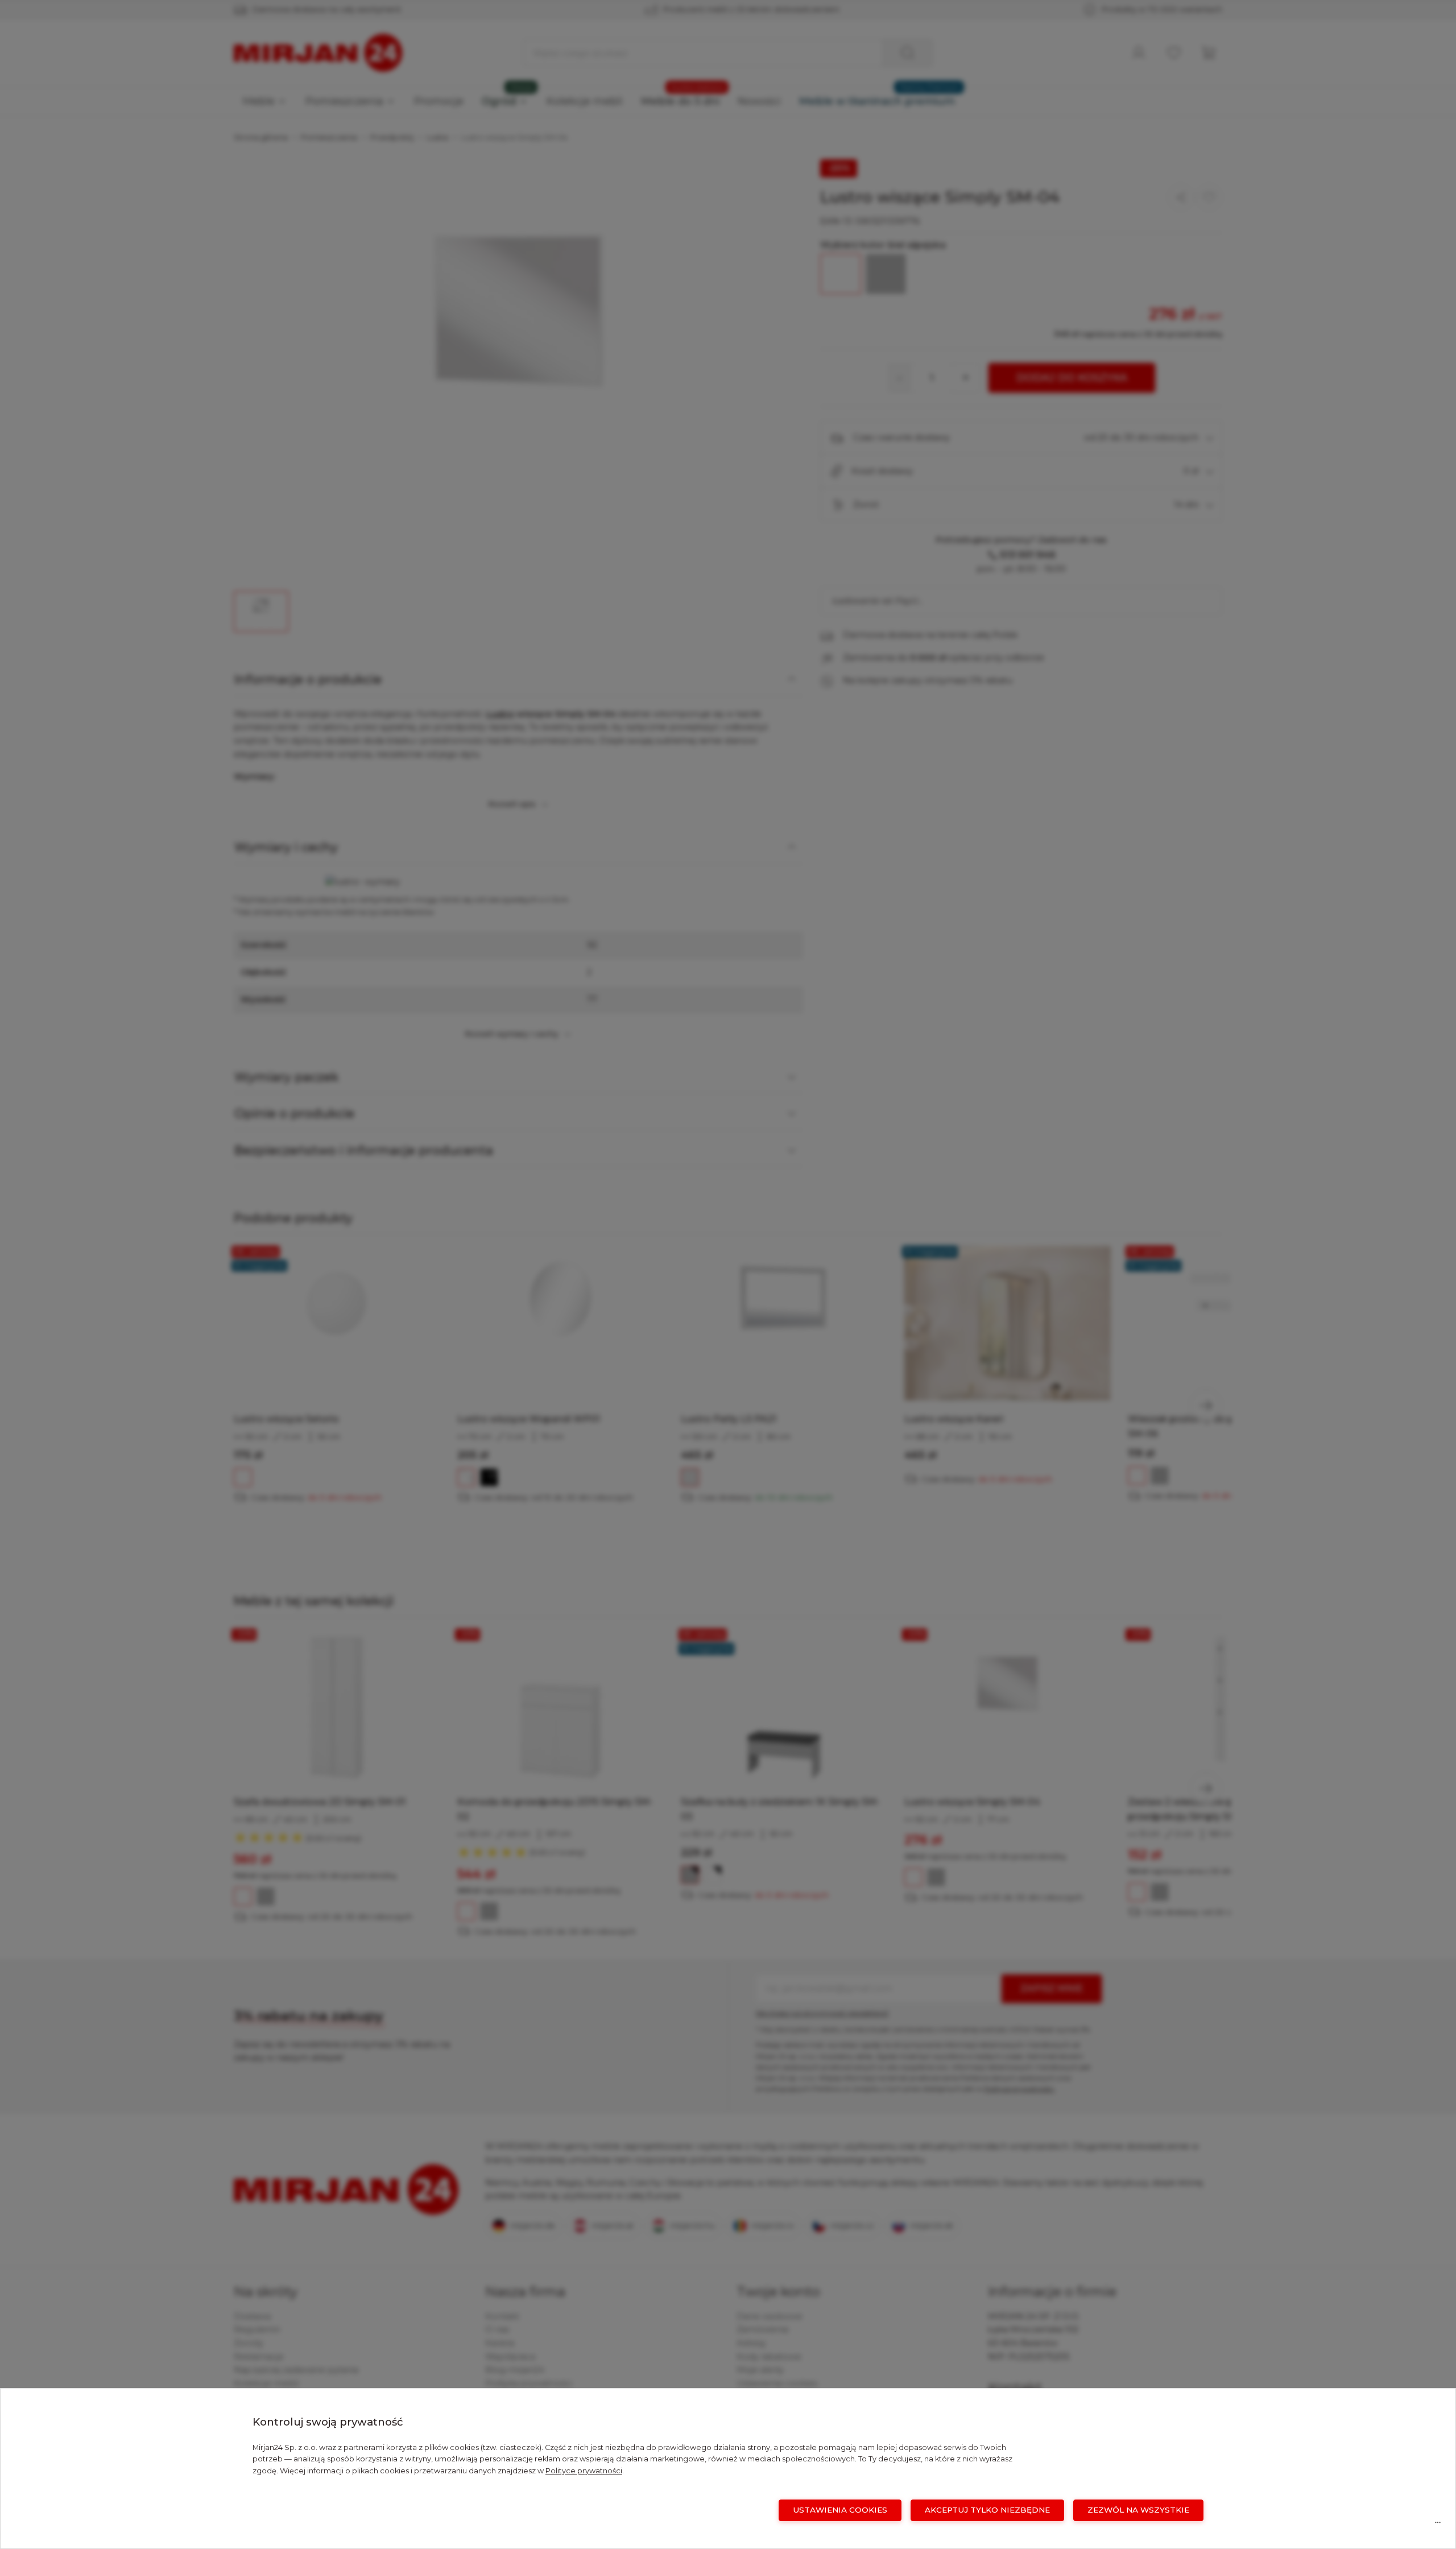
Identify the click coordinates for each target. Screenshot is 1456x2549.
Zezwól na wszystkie (1138, 2510)
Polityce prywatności (584, 2471)
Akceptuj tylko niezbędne (987, 2510)
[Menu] (1438, 2525)
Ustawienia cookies (840, 2510)
